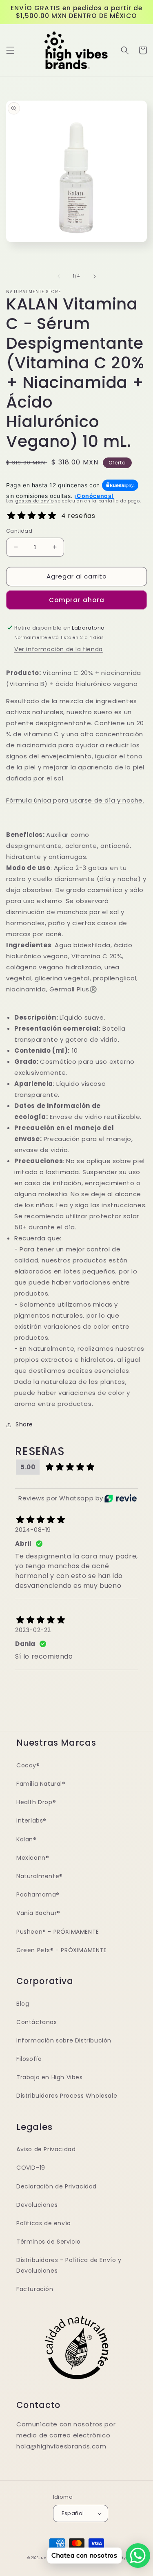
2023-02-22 (33, 1630)
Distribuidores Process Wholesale (67, 2096)
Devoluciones (37, 2205)
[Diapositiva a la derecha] (95, 276)
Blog (23, 2004)
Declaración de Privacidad (57, 2186)
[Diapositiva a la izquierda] (59, 276)
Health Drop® (36, 1802)
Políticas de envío (44, 2223)
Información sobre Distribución (64, 2040)
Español (73, 2513)
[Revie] (121, 1498)
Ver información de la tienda (59, 649)
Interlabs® (31, 1820)
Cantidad (19, 531)
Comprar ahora (77, 600)
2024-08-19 (33, 1530)
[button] (10, 50)
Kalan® (27, 1839)
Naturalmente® (40, 1876)
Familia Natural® (41, 1784)
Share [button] (24, 1424)
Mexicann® (33, 1858)
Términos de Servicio (49, 2242)
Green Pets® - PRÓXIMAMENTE (62, 1950)
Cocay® (28, 1765)
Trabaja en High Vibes (50, 2077)
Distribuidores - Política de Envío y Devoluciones (69, 2265)
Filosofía (29, 2059)
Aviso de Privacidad (46, 2149)
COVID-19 (31, 2168)
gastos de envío (35, 501)
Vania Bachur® (38, 1913)
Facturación (35, 2289)
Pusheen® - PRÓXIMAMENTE (58, 1932)
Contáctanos (37, 2022)
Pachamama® (38, 1894)
